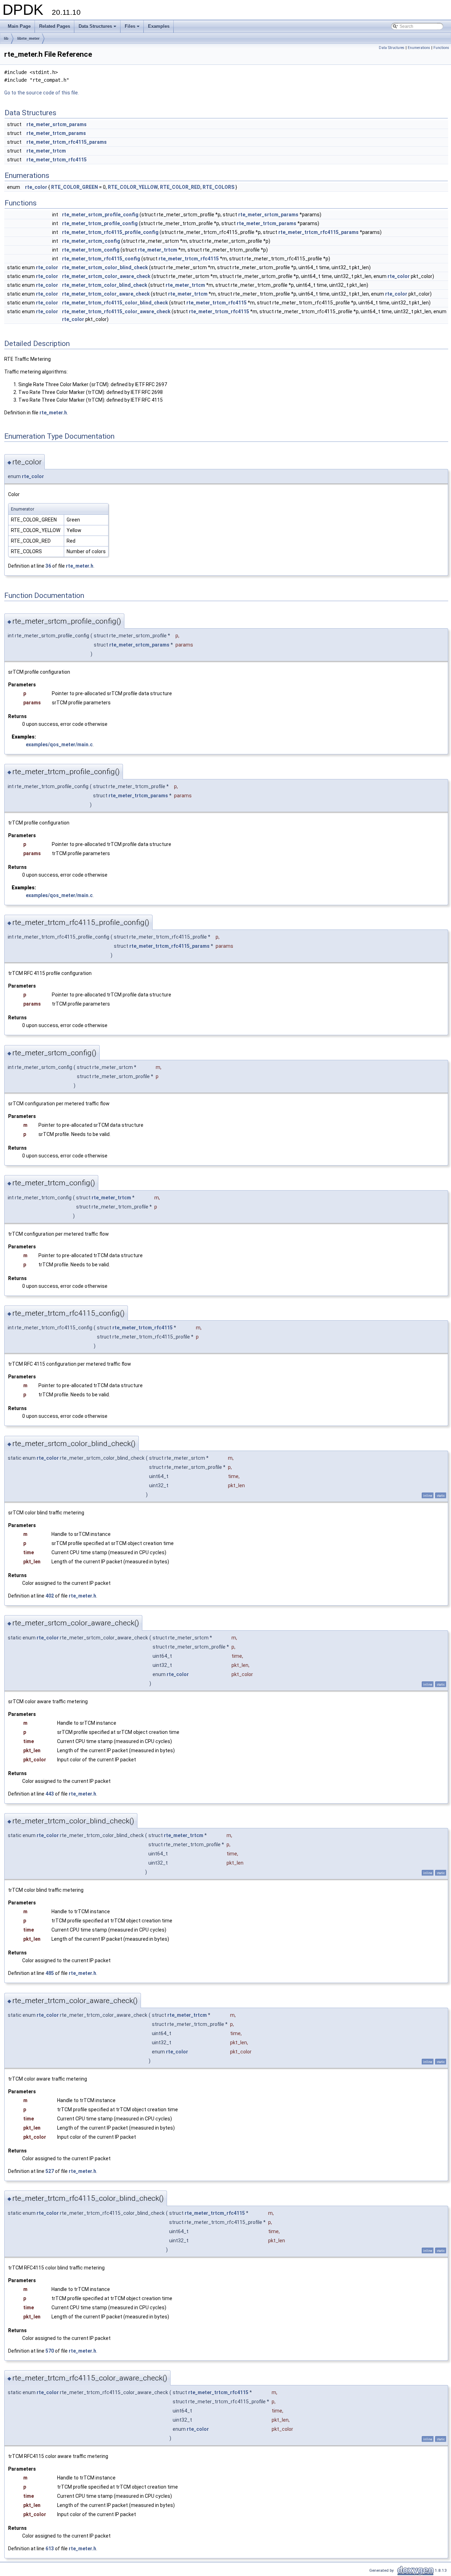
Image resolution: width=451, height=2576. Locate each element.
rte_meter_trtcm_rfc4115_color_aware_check (116, 311)
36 (48, 566)
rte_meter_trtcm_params (56, 133)
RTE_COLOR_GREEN (75, 187)
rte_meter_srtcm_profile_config (100, 215)
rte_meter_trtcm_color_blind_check (105, 285)
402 (50, 1596)
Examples (159, 26)
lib (6, 38)
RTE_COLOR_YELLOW (133, 187)
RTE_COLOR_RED (180, 187)
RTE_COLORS (218, 187)
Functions (441, 48)
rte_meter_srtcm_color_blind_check (105, 267)
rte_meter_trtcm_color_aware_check (106, 294)
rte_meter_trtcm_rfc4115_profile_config (110, 232)
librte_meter (28, 38)
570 (50, 2351)
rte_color (36, 187)
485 (50, 1973)
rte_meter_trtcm (46, 151)
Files (133, 28)
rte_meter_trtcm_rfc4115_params (67, 142)
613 (50, 2549)
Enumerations (419, 48)
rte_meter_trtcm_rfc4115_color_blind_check (115, 303)
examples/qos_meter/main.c (59, 745)
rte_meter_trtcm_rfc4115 (57, 160)
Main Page (19, 26)
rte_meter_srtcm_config (91, 241)
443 (50, 1794)
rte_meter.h (53, 413)
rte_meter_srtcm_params (57, 124)
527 (50, 2171)
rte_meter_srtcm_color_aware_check (106, 276)
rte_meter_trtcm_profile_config (100, 223)
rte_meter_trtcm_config (91, 250)
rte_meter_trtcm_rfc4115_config (101, 259)
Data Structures (98, 28)
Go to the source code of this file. (42, 93)
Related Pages (55, 26)
